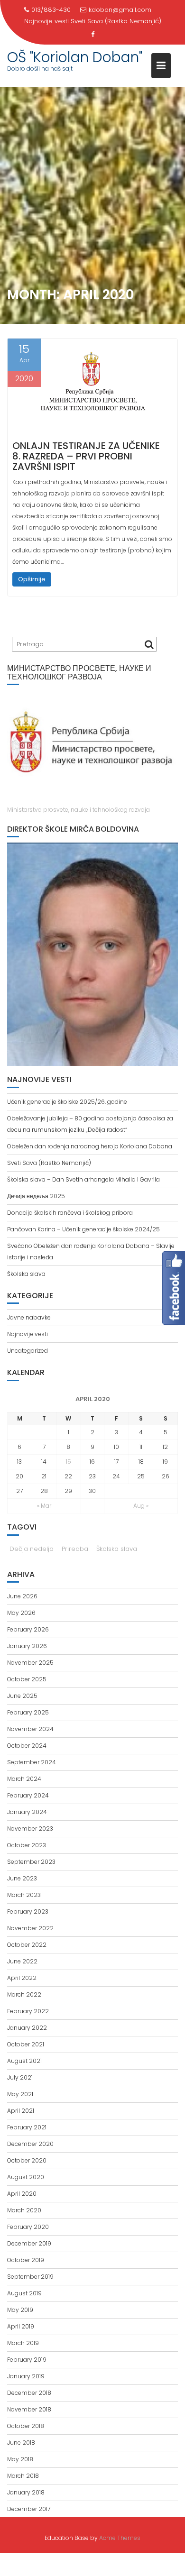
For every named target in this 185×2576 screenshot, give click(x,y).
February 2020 (28, 2227)
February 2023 (28, 1911)
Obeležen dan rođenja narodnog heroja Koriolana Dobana (90, 1146)
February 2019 (27, 2360)
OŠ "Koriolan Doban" (75, 57)
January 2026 (27, 1646)
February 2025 (28, 1712)
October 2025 (27, 1679)
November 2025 (30, 1663)
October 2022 (27, 1945)
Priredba (75, 1549)
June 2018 (21, 2443)
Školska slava (26, 1274)
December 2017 (29, 2509)
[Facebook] (92, 35)
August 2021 (24, 2061)
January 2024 (27, 1812)
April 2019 (21, 2326)
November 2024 (30, 1729)
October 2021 (26, 2044)
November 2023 (30, 1829)
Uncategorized (28, 1351)
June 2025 (22, 1696)
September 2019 (30, 2277)
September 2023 (31, 1862)
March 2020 (24, 2210)
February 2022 (28, 2011)
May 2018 (20, 2459)
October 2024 (27, 1746)
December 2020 (30, 2144)
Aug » (141, 1506)
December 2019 (29, 2243)
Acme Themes (120, 2538)
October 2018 (26, 2426)
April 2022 (22, 1978)
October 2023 (27, 1845)
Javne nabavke (29, 1317)
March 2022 (24, 1994)
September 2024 (32, 1762)
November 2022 (30, 1928)
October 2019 (26, 2260)
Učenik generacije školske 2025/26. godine (67, 1102)
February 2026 (28, 1629)
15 (69, 1462)
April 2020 (22, 2194)
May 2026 (21, 1613)
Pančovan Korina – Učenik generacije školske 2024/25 (83, 1229)
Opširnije (32, 579)
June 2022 (22, 1961)
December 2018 (29, 2393)
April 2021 (21, 2111)
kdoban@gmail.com (120, 10)
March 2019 (23, 2343)
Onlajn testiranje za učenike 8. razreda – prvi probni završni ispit (86, 456)
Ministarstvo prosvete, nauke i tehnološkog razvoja (79, 810)
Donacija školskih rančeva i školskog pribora (70, 1213)
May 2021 (20, 2094)
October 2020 (27, 2160)
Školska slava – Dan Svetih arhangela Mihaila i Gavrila (83, 1179)
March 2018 (23, 2476)
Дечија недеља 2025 (36, 1196)
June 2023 (22, 1878)
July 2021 (20, 2077)
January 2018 (26, 2492)
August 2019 (24, 2293)
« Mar (44, 1506)
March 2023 (24, 1895)
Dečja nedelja (32, 1549)
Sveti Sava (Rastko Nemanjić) (116, 21)
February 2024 (28, 1795)
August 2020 (26, 2177)
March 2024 (24, 1779)
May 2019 (20, 2310)
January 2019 (26, 2376)
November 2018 (29, 2409)
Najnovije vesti (28, 1334)
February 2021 (27, 2127)
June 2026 (22, 1596)
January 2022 (27, 2028)
